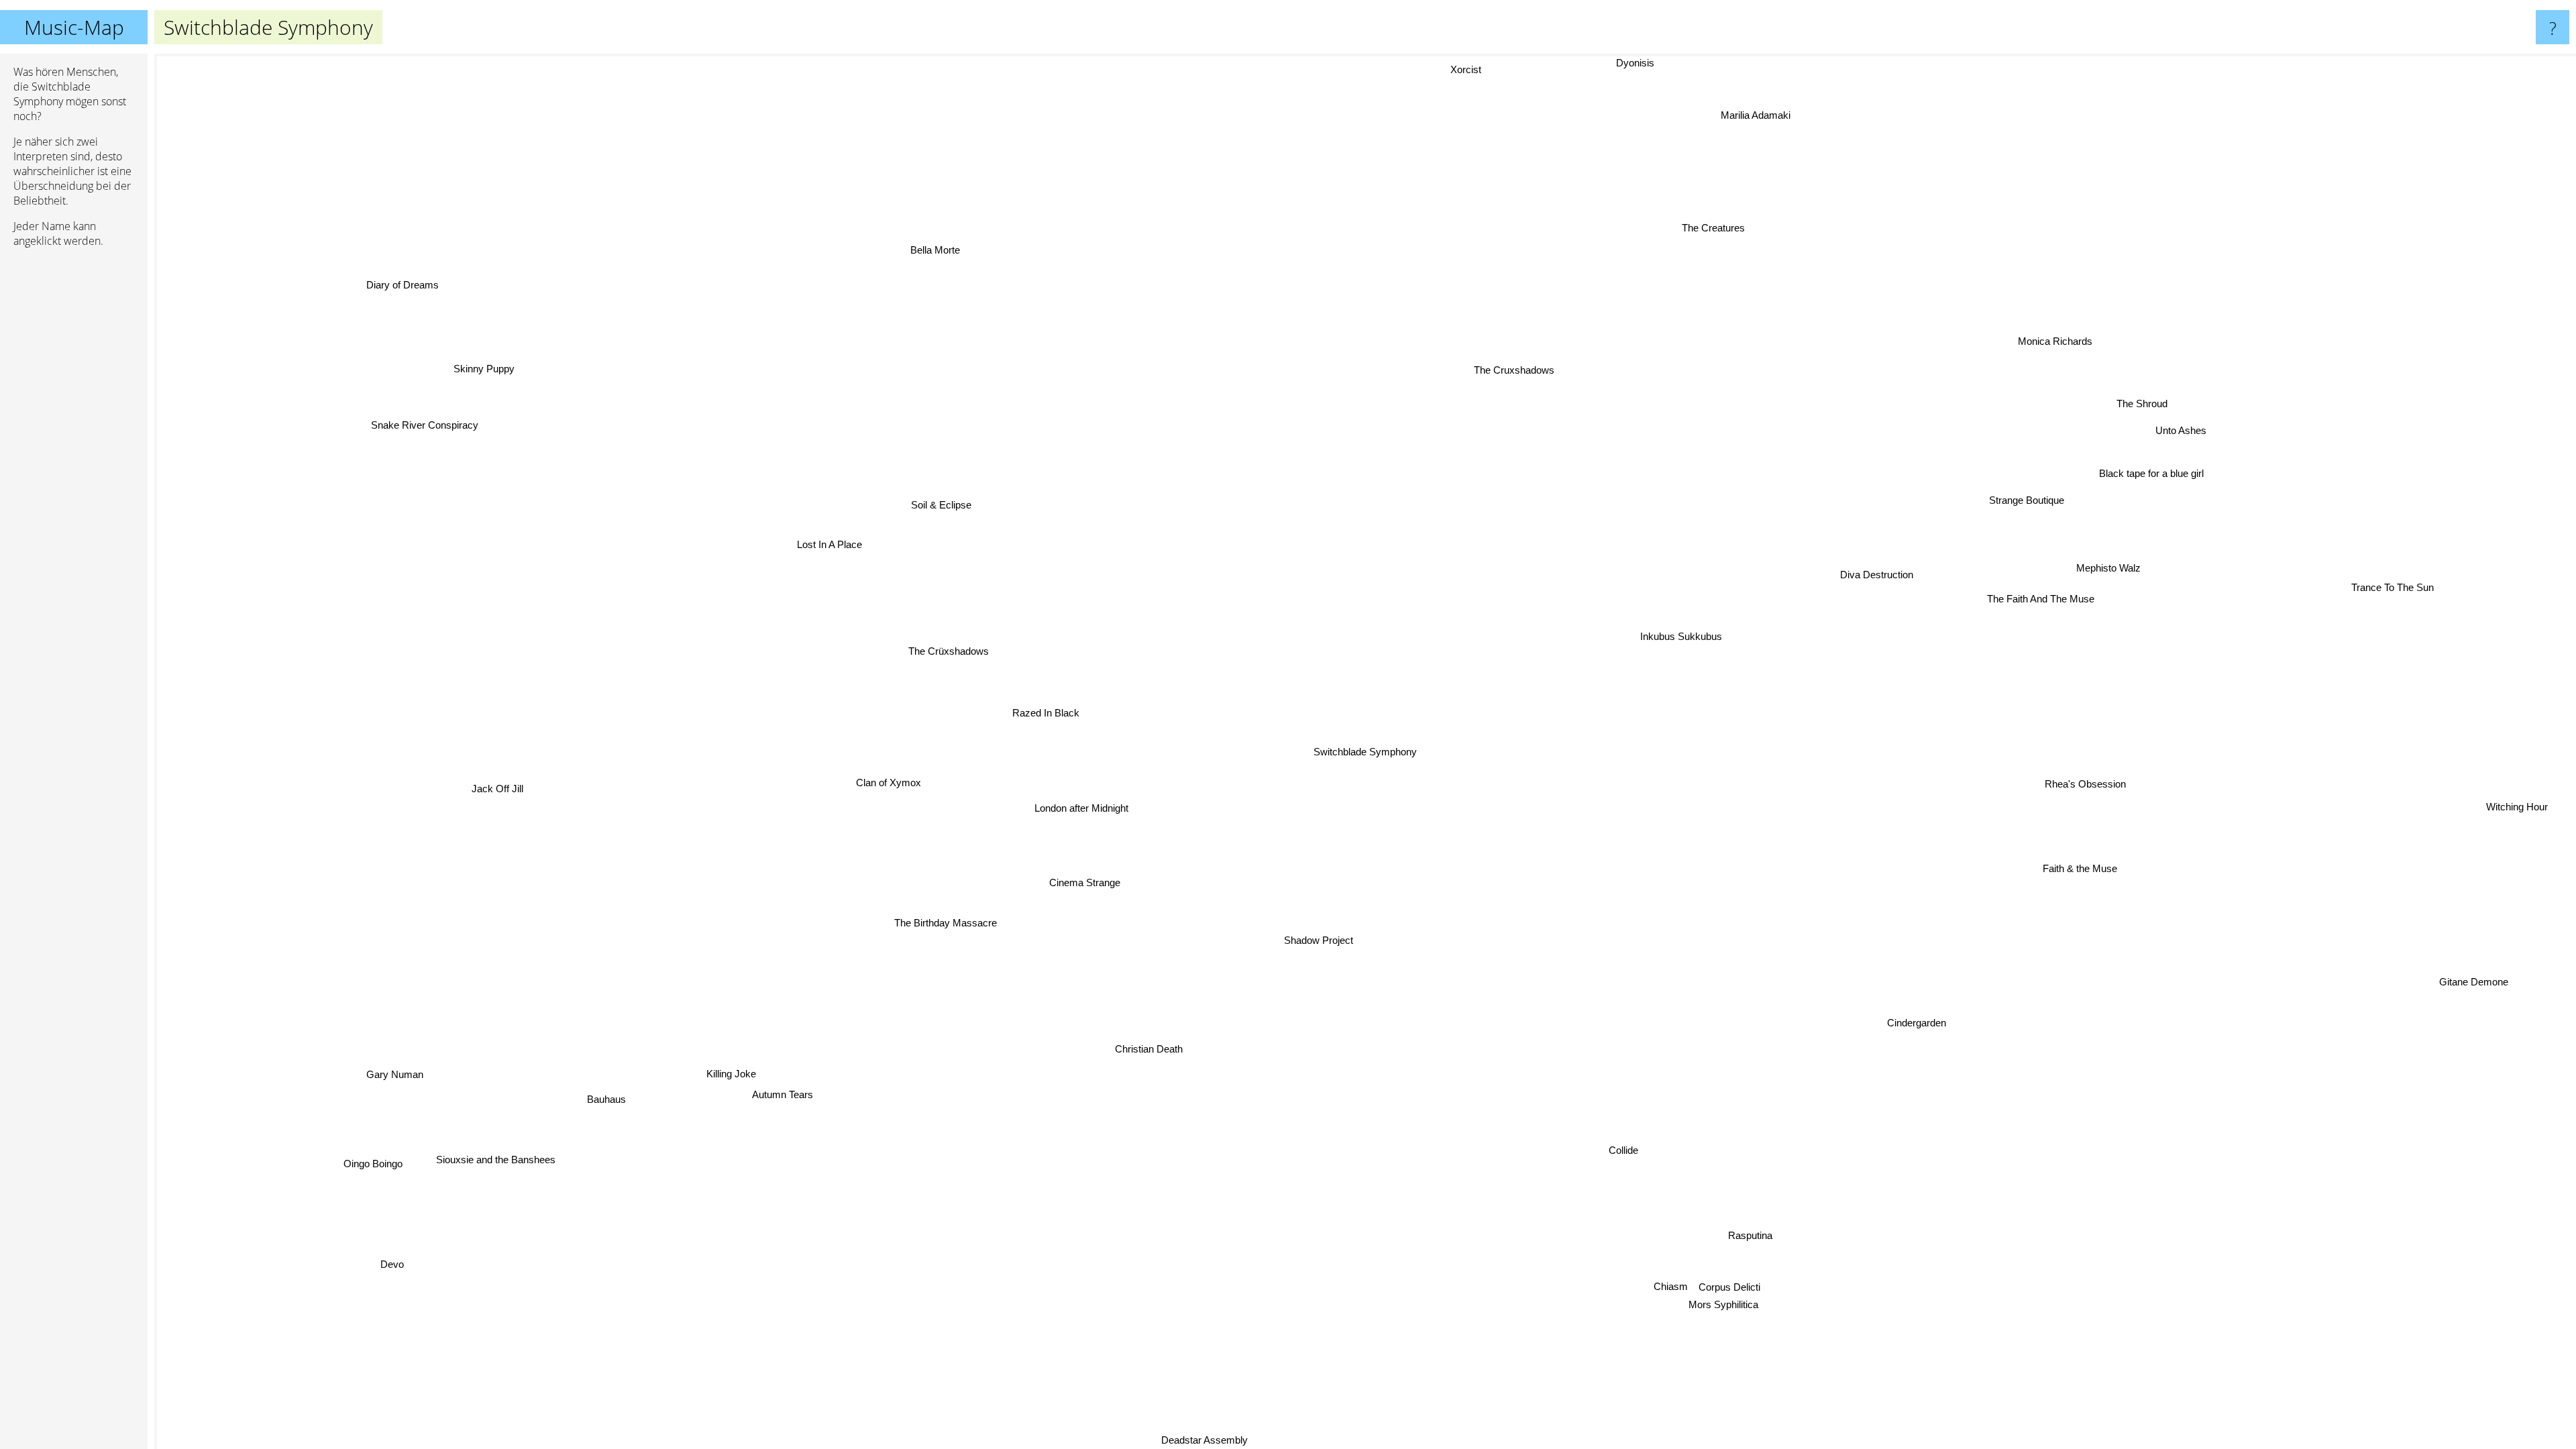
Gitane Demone (2464, 1004)
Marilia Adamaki (1754, 116)
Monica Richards (2054, 341)
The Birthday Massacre (970, 946)
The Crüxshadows (948, 651)
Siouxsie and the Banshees (497, 1161)
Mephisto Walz (2108, 567)
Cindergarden (1914, 1025)
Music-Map (74, 27)
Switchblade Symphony (1365, 752)
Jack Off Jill (501, 784)
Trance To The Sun (2393, 586)
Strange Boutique (2024, 498)
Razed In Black (1045, 713)
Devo (395, 1265)
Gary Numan (385, 1064)
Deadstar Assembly (1208, 1440)
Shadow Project (1317, 940)
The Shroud (2141, 404)
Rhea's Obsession (2088, 780)
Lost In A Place (829, 544)
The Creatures (1710, 227)
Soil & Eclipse (941, 505)
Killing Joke (721, 1062)
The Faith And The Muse (2040, 599)
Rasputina (1748, 1235)
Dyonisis (1636, 63)
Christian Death (1147, 1049)
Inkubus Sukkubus (1683, 638)
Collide (1628, 1150)
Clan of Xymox (889, 783)
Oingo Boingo (378, 1167)
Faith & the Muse (2084, 868)
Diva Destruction (1879, 575)
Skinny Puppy (479, 374)
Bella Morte (935, 249)
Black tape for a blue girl (2151, 473)
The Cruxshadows (1506, 367)
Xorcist (1470, 69)
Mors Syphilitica (1677, 1309)
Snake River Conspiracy (437, 411)
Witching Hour (2520, 804)
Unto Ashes (2185, 432)
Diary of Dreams (406, 282)
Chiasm (1671, 1286)
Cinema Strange (1089, 884)
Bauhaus (605, 1098)
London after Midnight (1083, 809)
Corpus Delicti (1729, 1291)
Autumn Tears (744, 1079)
